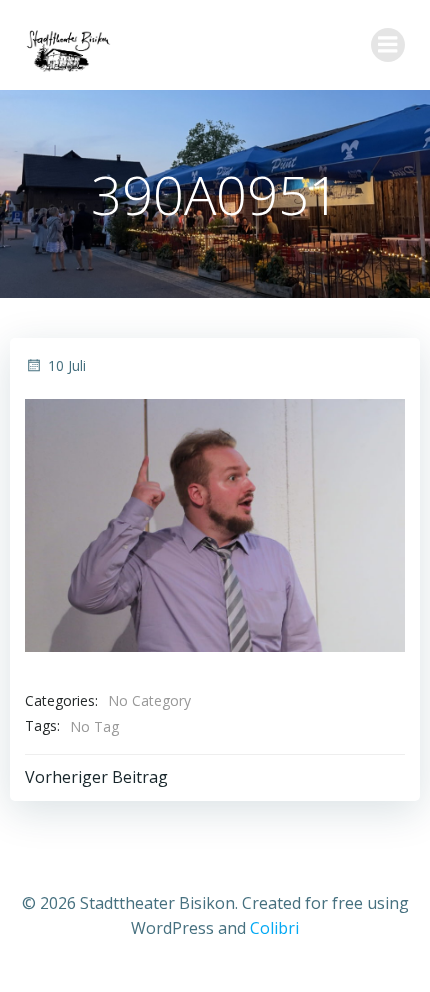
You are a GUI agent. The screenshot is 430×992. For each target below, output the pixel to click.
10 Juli (67, 365)
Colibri (274, 928)
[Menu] (388, 45)
